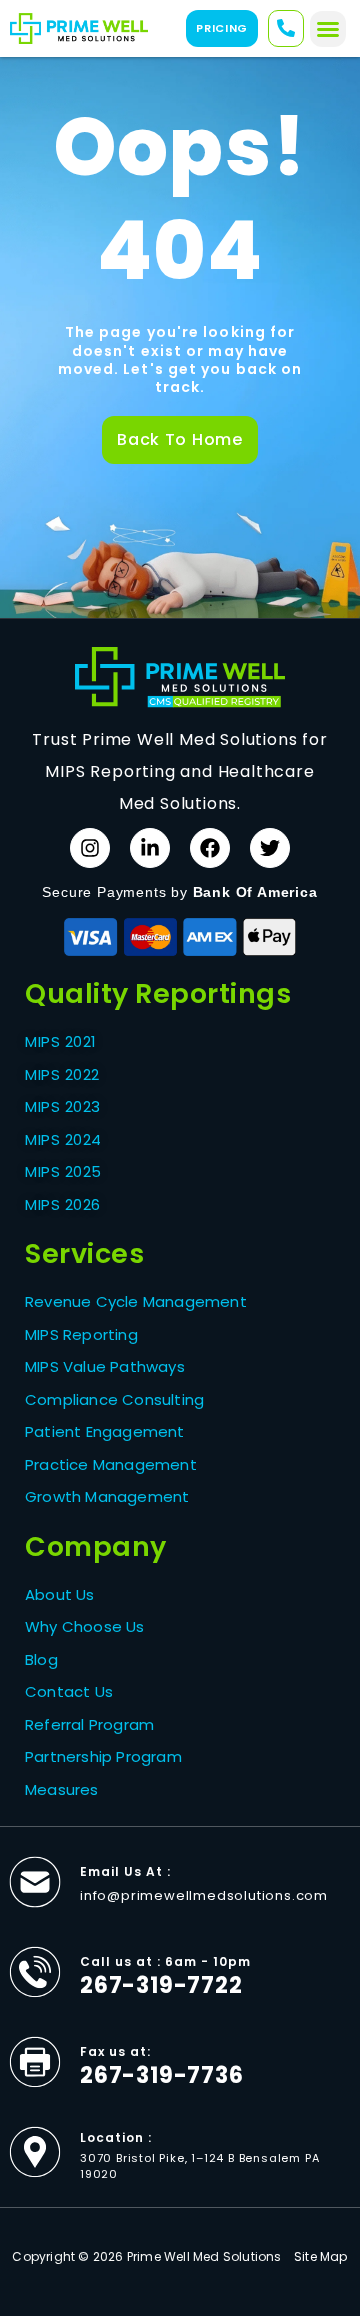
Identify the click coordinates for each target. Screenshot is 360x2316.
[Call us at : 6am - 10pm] (35, 1972)
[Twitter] (270, 848)
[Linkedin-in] (150, 848)
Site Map (321, 2256)
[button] (328, 29)
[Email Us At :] (35, 1882)
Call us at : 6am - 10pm (165, 1961)
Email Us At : (125, 1871)
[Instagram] (90, 848)
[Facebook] (210, 848)
